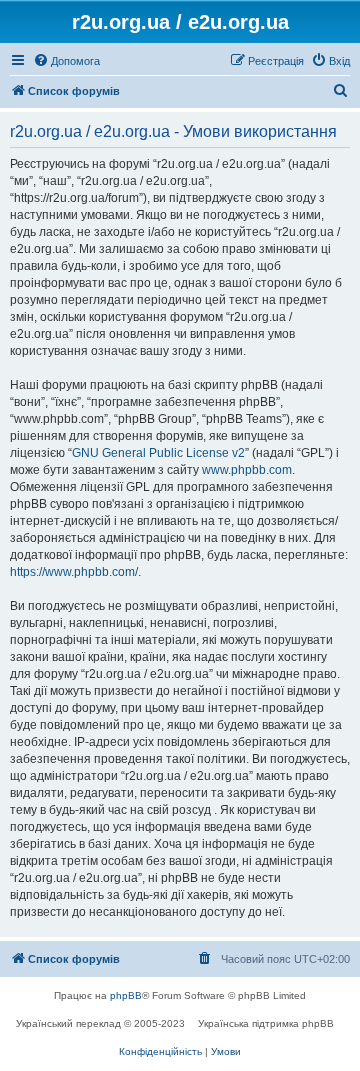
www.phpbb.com (247, 470)
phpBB (126, 995)
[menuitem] (66, 61)
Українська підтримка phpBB (266, 1023)
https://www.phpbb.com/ (74, 572)
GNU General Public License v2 (158, 453)
